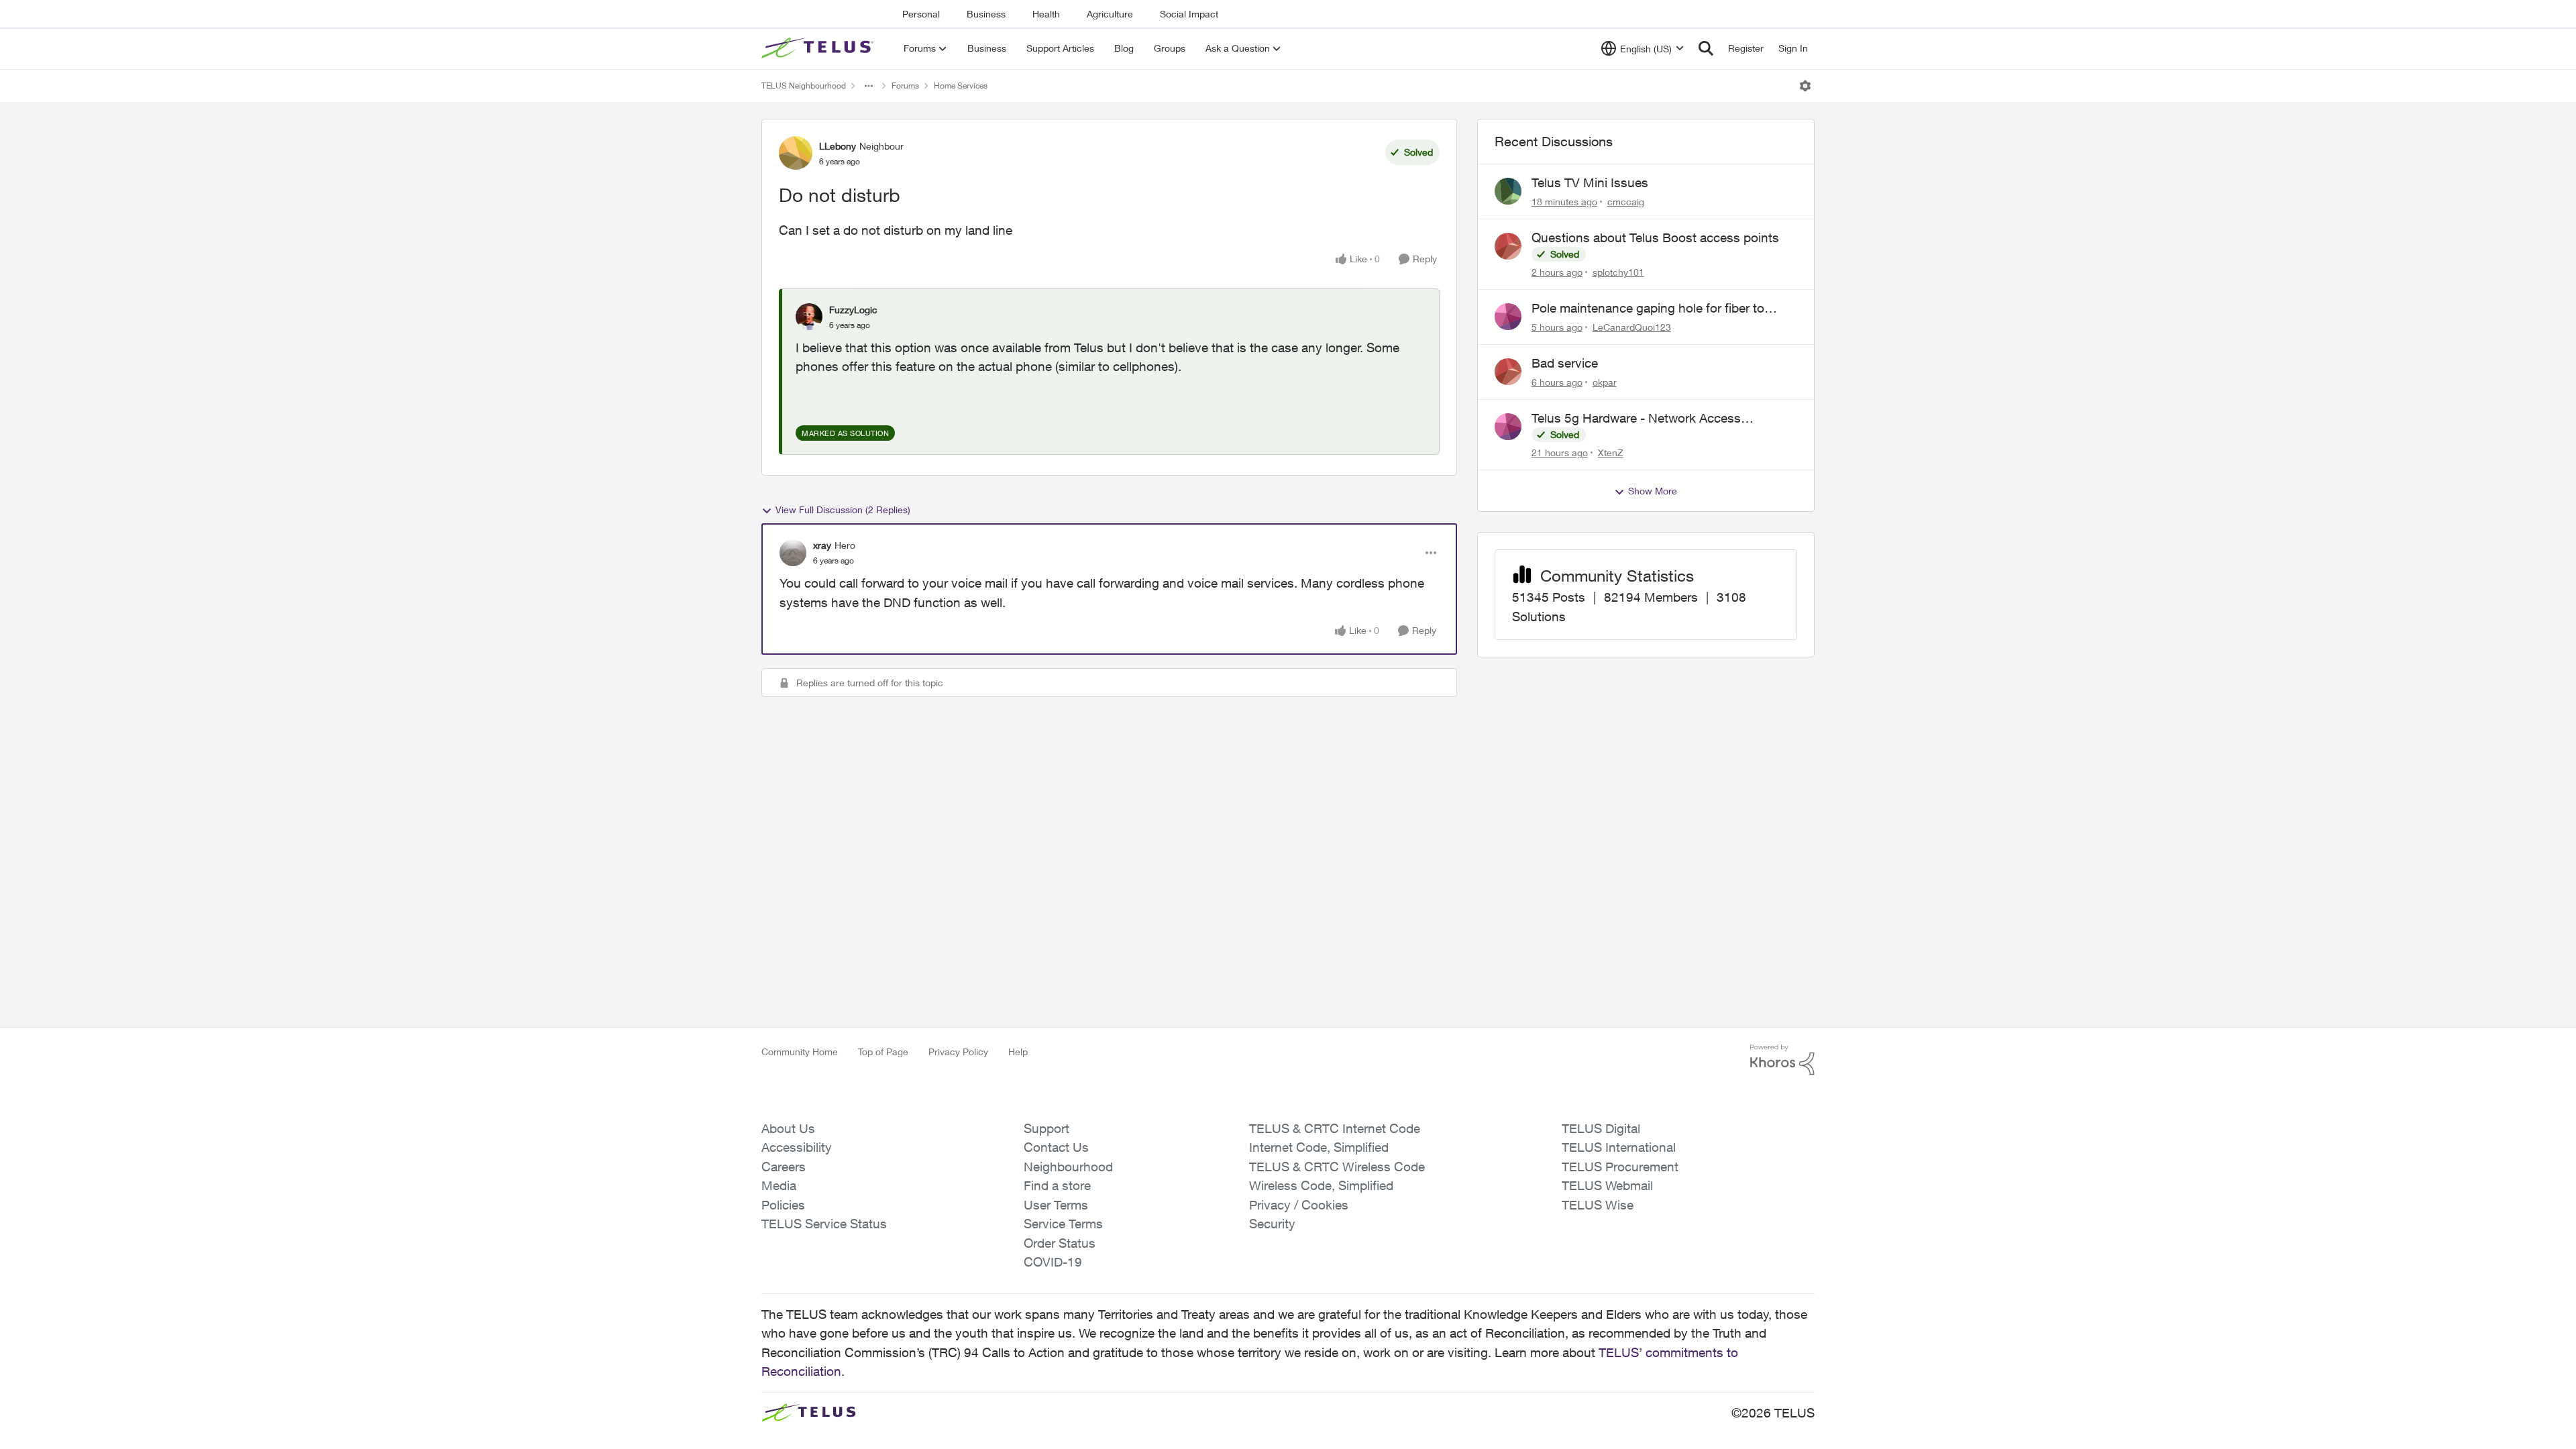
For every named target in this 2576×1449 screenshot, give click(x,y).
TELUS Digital (1601, 1128)
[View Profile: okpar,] (1508, 372)
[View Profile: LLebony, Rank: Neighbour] (796, 153)
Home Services (961, 86)
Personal (921, 14)
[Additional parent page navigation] (869, 86)
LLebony (838, 146)
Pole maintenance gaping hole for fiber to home (1648, 309)
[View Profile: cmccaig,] (1508, 191)
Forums (905, 86)
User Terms (1056, 1205)
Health (1046, 14)
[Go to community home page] (819, 48)
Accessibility (797, 1147)
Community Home (800, 1052)
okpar (1605, 382)
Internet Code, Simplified (1319, 1147)
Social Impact (1189, 14)
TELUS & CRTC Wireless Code (1337, 1167)
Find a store (1057, 1185)
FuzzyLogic (853, 310)
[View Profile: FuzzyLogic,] (809, 317)
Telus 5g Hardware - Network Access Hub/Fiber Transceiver (1636, 419)
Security (1272, 1224)
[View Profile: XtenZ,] (1508, 427)
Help (1018, 1052)
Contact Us (1056, 1147)
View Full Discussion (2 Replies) (843, 509)
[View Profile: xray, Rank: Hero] (793, 553)
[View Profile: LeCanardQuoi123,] (1508, 317)
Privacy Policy (958, 1052)
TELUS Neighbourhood (804, 86)
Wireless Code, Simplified (1321, 1185)
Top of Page (883, 1052)
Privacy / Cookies (1299, 1205)
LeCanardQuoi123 (1632, 327)
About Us (788, 1128)
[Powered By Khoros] (1782, 1060)
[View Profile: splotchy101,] (1508, 246)
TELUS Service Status (824, 1224)
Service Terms (1063, 1224)
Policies (783, 1205)
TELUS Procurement (1620, 1167)
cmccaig (1626, 202)
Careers (784, 1167)
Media (779, 1185)
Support (1046, 1128)
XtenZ (1611, 452)
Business (986, 14)
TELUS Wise (1598, 1205)
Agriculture (1110, 14)
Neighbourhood (1068, 1167)
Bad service (1565, 363)
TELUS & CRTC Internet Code (1335, 1128)
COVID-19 (1053, 1262)
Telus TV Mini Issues (1590, 182)
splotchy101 (1618, 272)
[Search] (1706, 48)
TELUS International (1619, 1147)
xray (822, 545)
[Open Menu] (1805, 86)
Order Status (1060, 1243)
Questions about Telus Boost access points (1655, 237)
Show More (1653, 491)
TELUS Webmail (1607, 1185)
